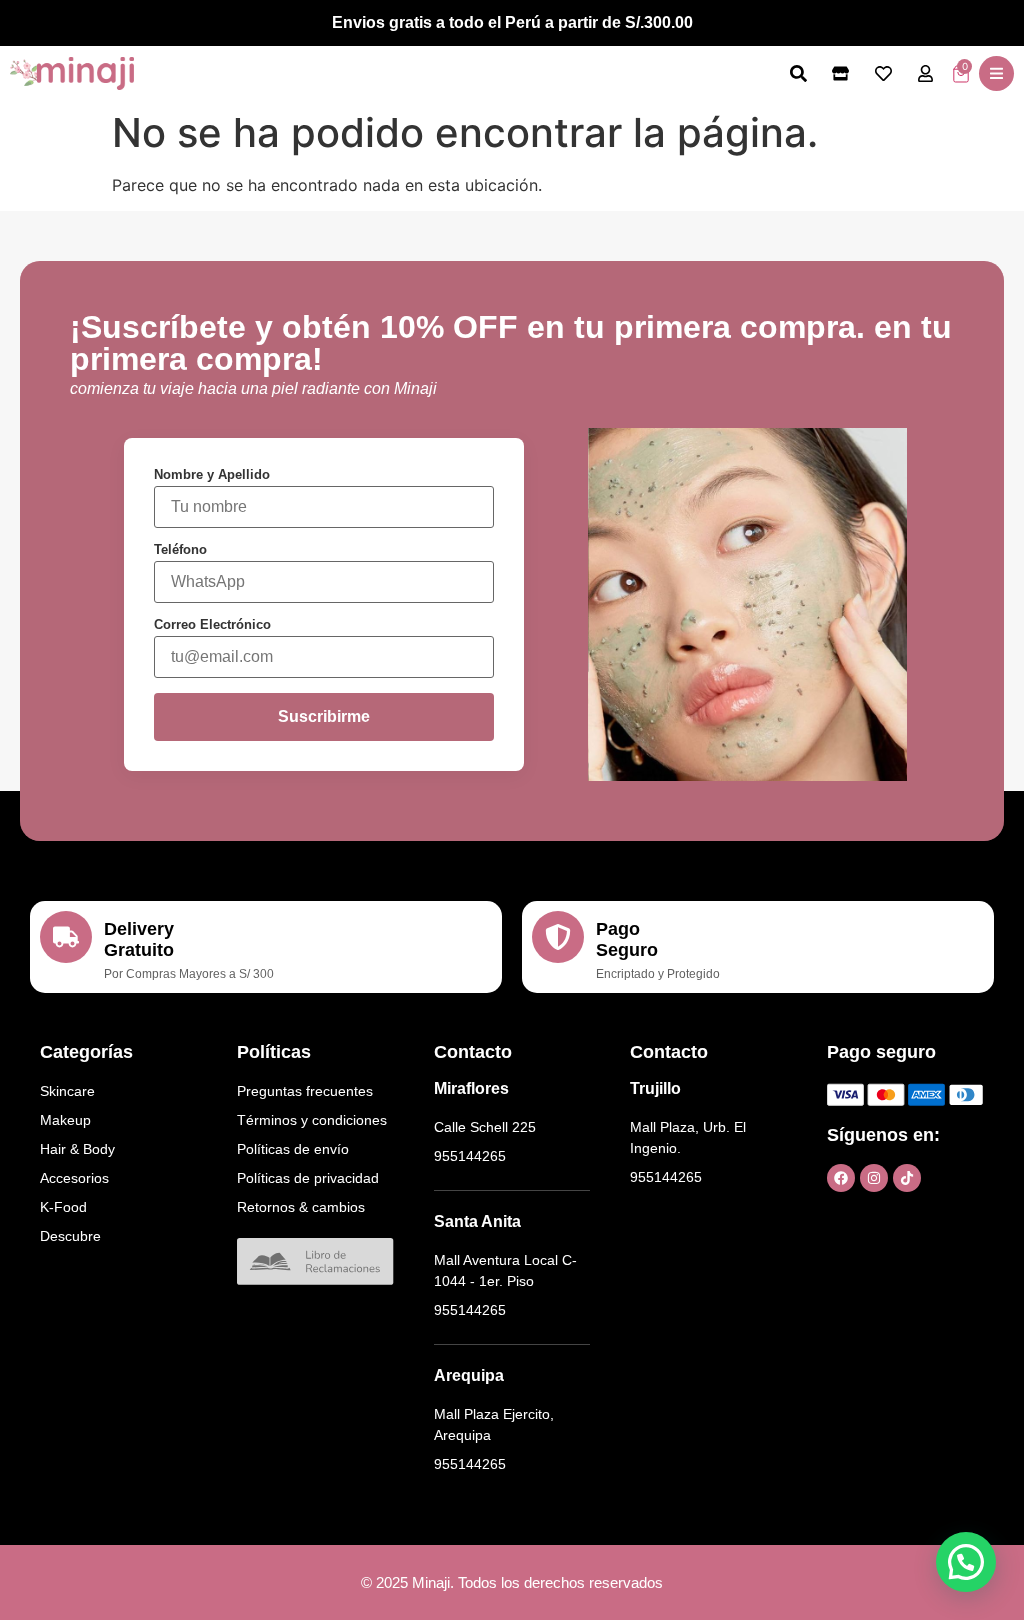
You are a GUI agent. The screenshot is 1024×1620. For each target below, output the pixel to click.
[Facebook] (841, 1178)
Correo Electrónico (212, 624)
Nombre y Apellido (212, 474)
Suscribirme (324, 716)
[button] (996, 73)
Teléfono (180, 549)
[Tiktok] (907, 1178)
